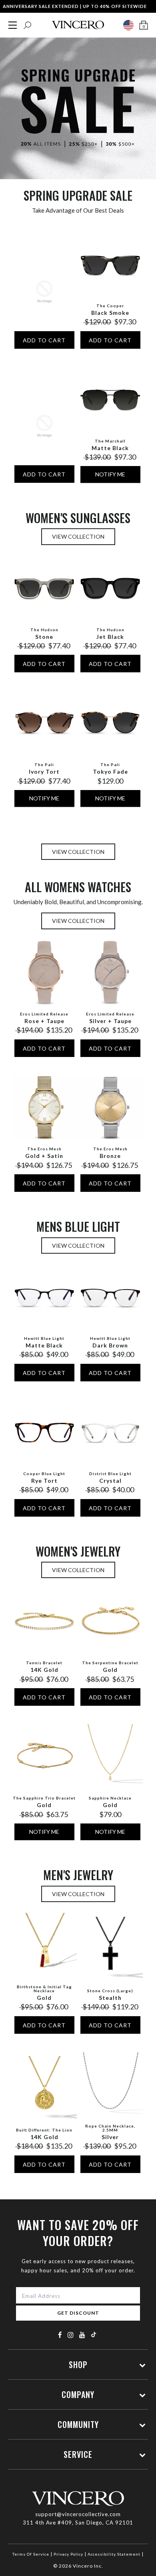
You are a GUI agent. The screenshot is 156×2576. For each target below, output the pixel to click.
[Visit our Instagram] (71, 2335)
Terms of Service (31, 2554)
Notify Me (110, 474)
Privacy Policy (68, 2554)
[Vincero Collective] (78, 25)
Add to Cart (44, 340)
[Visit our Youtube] (82, 2335)
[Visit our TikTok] (94, 2334)
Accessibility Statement (114, 2554)
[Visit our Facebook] (60, 2335)
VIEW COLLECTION (78, 536)
